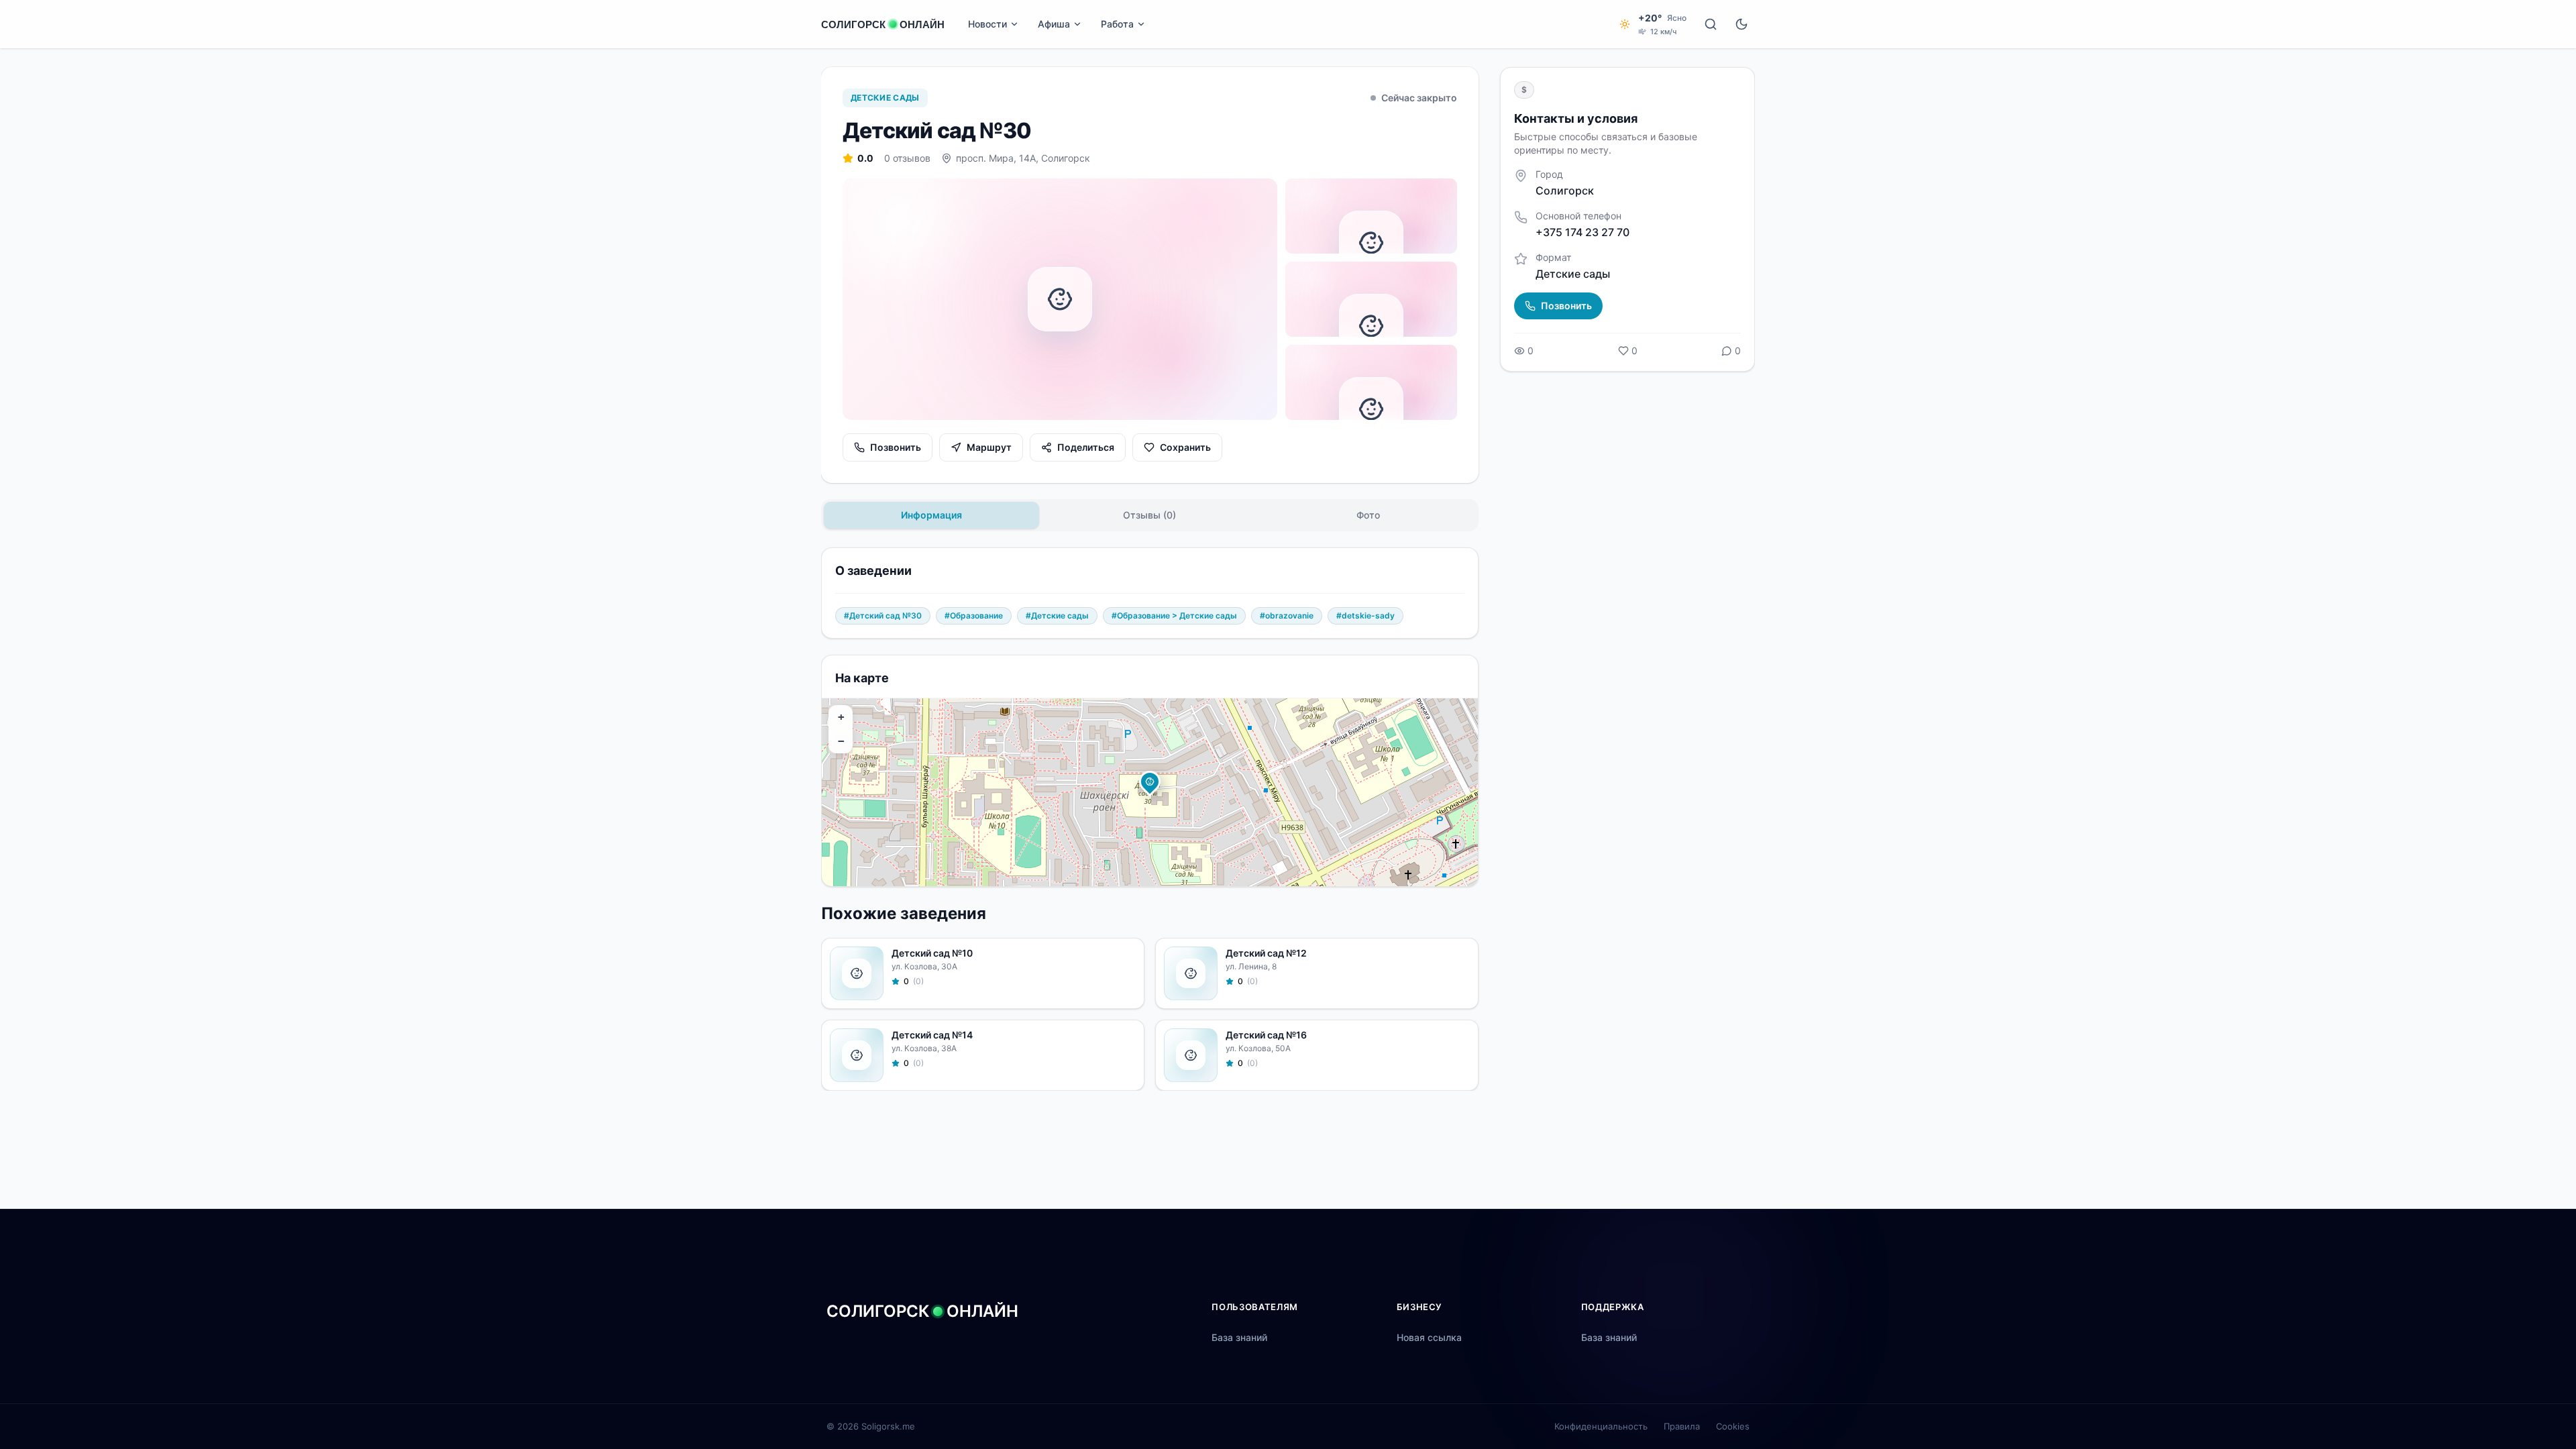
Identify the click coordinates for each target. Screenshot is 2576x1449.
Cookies (1733, 1426)
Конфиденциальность (1601, 1426)
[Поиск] (1711, 24)
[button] (1150, 782)
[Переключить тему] (1741, 24)
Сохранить (1185, 447)
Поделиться (1086, 447)
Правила (1682, 1426)
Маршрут (989, 447)
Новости (987, 24)
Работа (1117, 24)
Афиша (1054, 24)
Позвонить (896, 447)
